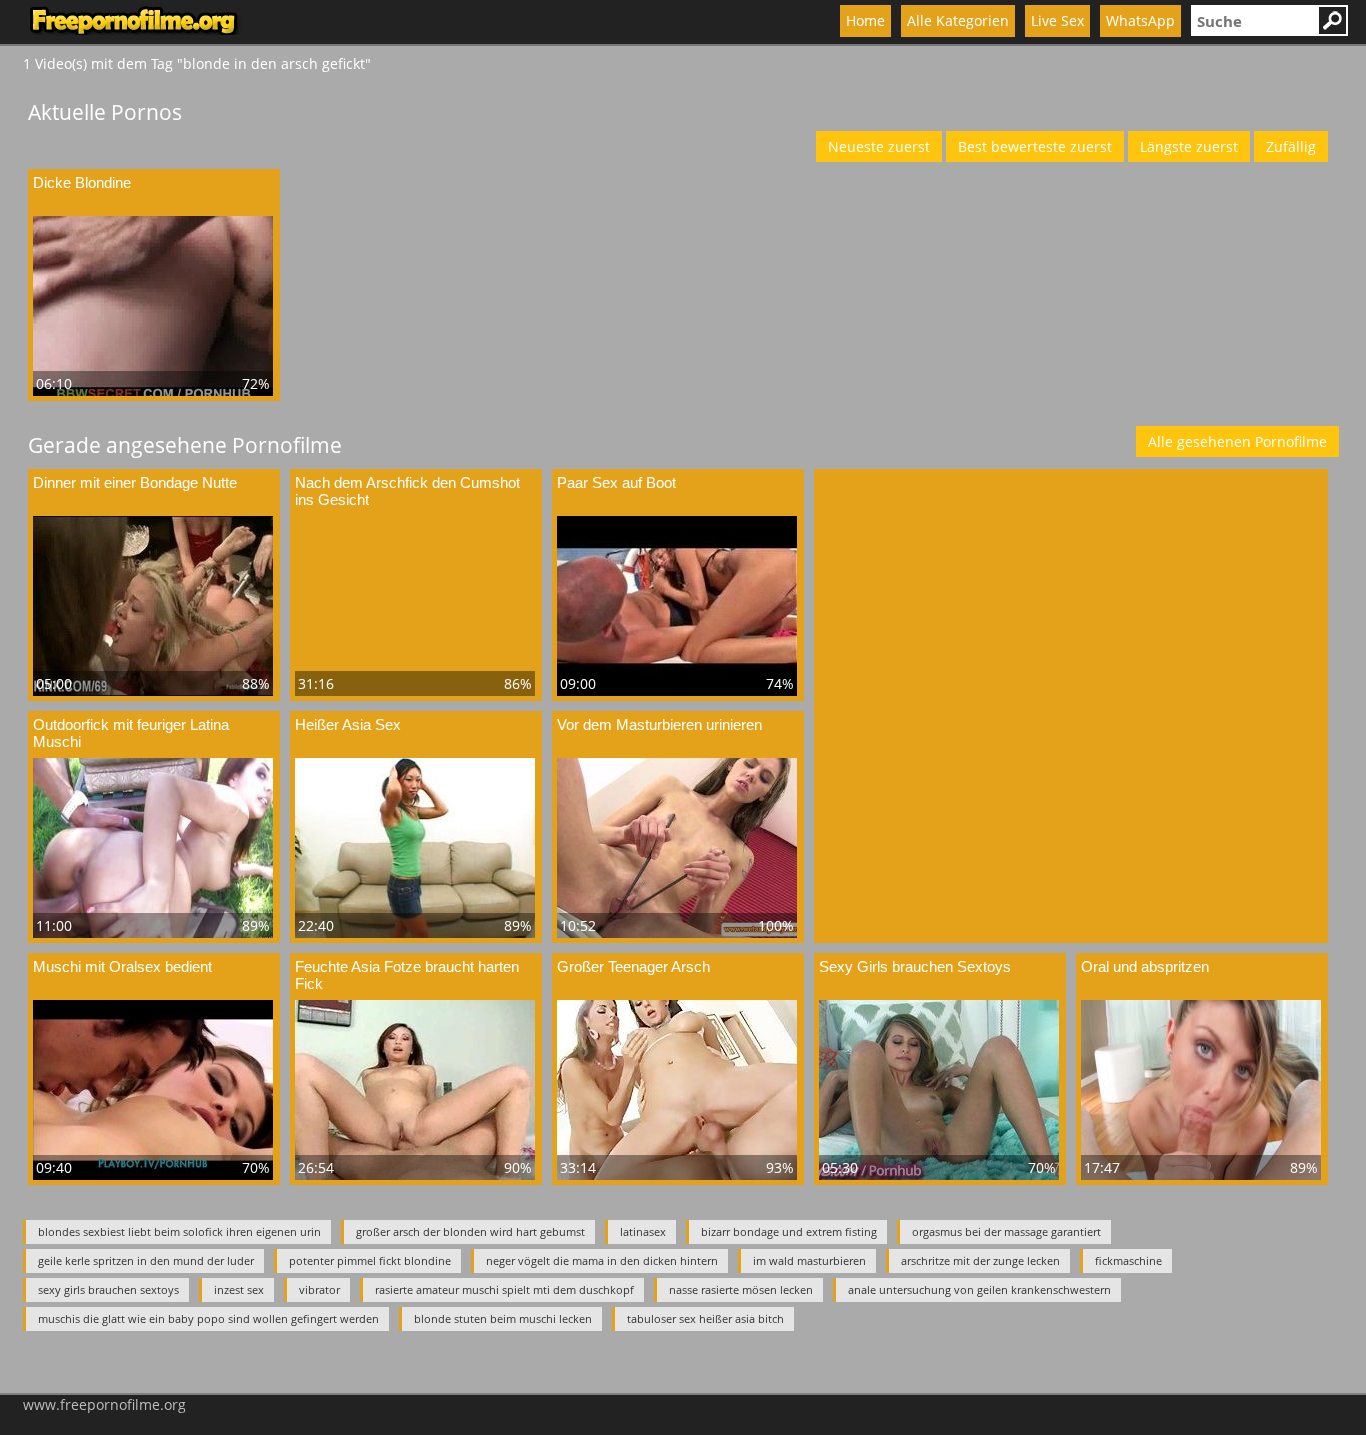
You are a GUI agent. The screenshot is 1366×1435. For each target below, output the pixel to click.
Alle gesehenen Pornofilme (1237, 441)
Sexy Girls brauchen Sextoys (915, 966)
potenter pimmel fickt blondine (370, 1260)
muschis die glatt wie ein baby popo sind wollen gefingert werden (208, 1318)
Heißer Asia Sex (348, 724)
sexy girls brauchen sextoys (108, 1289)
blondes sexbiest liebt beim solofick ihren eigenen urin (179, 1231)
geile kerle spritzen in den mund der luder (146, 1260)
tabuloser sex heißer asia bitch (705, 1318)
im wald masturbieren (809, 1260)
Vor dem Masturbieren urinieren (659, 724)
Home (865, 20)
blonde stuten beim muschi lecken (503, 1318)
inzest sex (239, 1289)
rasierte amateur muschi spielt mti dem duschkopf (504, 1289)
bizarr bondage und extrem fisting (789, 1231)
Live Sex (1057, 20)
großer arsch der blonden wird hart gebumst (470, 1231)
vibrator (319, 1289)
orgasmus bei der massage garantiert (1006, 1231)
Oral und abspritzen (1145, 966)
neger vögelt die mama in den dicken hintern (602, 1260)
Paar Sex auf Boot (616, 482)
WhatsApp (1140, 20)
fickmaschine (1128, 1260)
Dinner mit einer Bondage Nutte (135, 482)
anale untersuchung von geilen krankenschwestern (979, 1289)
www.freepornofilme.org (104, 1404)
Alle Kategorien (958, 20)
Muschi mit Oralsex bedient (122, 966)
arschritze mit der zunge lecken (980, 1260)
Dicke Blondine (82, 182)
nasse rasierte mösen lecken (741, 1289)
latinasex (643, 1231)
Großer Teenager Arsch (633, 966)
